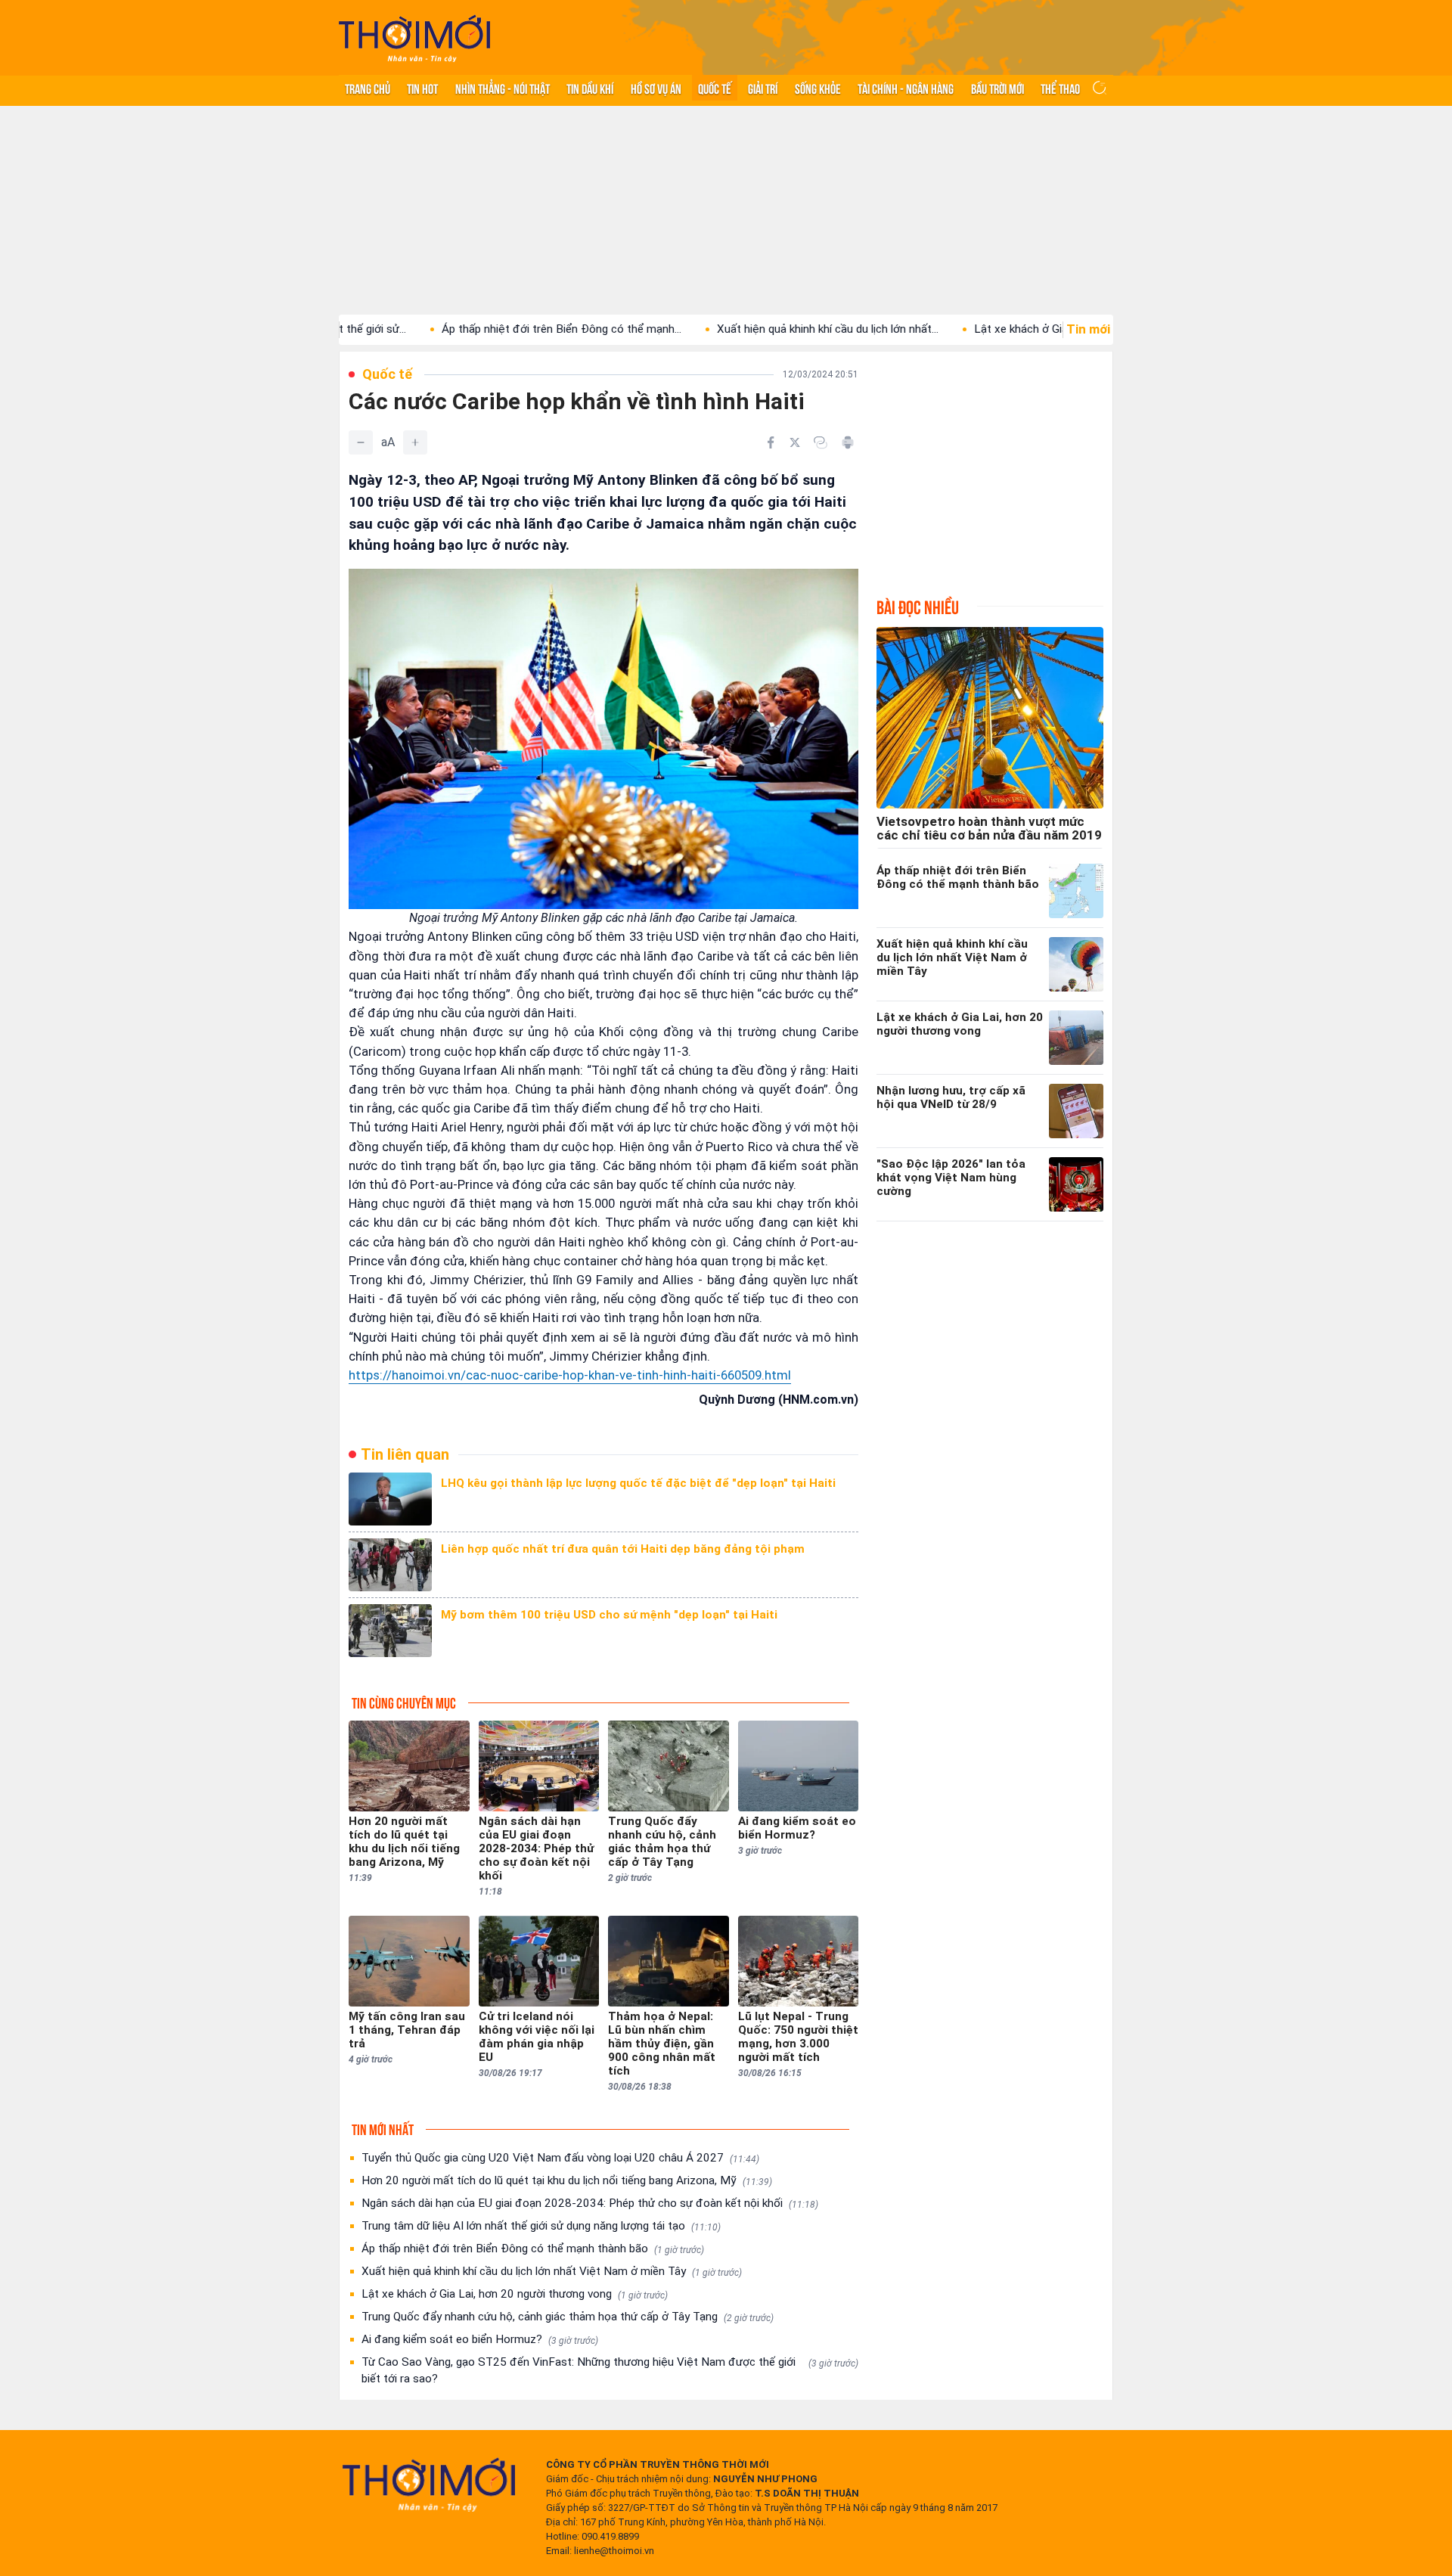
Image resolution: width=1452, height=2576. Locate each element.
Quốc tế (715, 88)
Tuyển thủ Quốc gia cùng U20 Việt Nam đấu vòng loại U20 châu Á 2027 (560, 2158)
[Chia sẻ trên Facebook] (771, 442)
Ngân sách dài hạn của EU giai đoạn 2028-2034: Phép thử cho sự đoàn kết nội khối (590, 2203)
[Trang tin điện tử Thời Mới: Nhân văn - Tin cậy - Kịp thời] (414, 38)
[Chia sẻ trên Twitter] (795, 442)
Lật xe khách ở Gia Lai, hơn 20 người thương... (991, 329)
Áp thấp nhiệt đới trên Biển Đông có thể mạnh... (464, 329)
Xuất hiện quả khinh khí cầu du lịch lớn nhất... (730, 329)
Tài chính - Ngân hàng (906, 88)
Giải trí (763, 88)
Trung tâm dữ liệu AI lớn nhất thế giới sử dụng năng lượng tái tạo (541, 2226)
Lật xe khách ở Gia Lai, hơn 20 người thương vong (515, 2294)
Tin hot (422, 88)
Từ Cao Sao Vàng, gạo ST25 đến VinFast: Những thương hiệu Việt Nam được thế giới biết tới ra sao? (610, 2370)
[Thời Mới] (429, 2484)
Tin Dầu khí (590, 88)
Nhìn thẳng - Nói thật (503, 88)
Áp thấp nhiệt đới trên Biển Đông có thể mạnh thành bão (533, 2249)
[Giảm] (361, 442)
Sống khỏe (818, 88)
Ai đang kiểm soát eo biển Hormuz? (480, 2339)
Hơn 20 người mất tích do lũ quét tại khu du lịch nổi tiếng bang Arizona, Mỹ (567, 2180)
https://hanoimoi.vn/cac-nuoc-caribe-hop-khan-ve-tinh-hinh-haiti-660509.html (570, 1375)
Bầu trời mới (997, 88)
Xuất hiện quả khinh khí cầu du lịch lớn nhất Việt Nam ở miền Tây (552, 2271)
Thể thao (1060, 88)
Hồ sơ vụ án (656, 88)
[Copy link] (821, 442)
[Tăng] (415, 442)
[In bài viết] (848, 442)
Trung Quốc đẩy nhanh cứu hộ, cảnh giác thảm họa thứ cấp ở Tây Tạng (568, 2317)
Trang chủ (368, 88)
